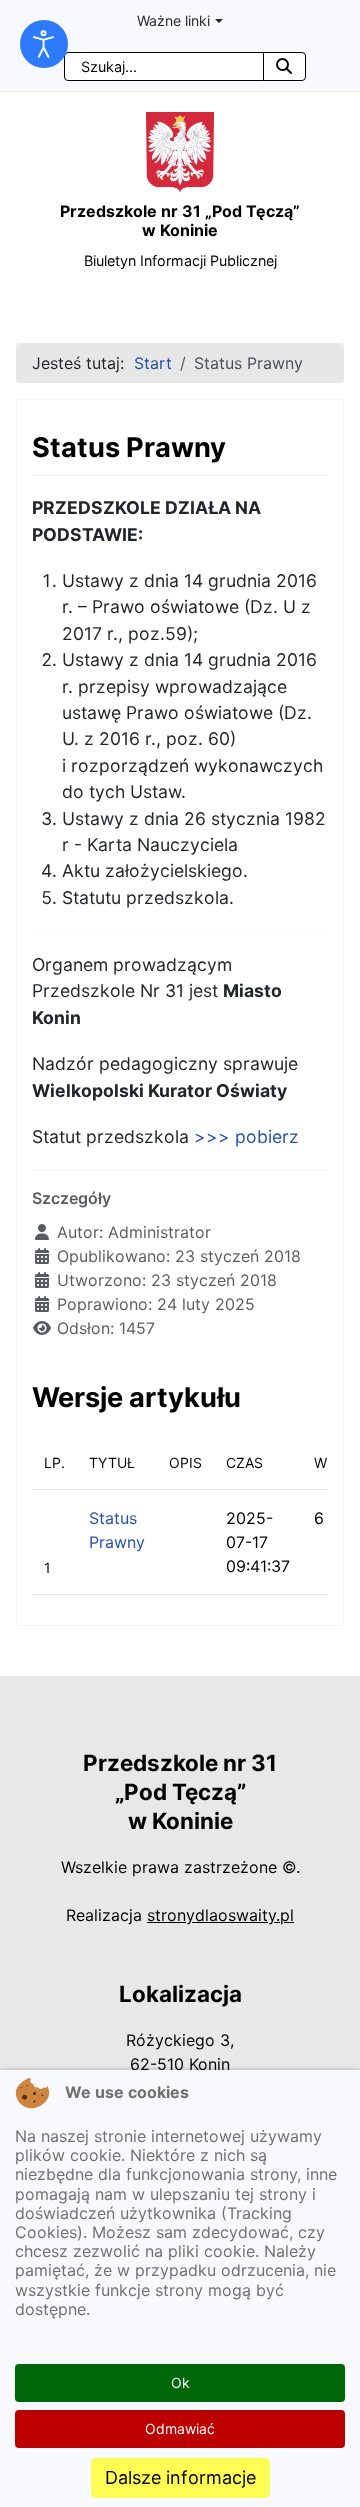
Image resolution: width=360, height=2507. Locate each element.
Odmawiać (180, 2428)
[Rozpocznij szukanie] (284, 66)
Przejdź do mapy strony (15, 17)
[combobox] (164, 66)
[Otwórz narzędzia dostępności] (44, 44)
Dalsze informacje (180, 2477)
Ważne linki (173, 20)
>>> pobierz (246, 1136)
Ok (180, 2382)
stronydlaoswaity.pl (220, 1915)
